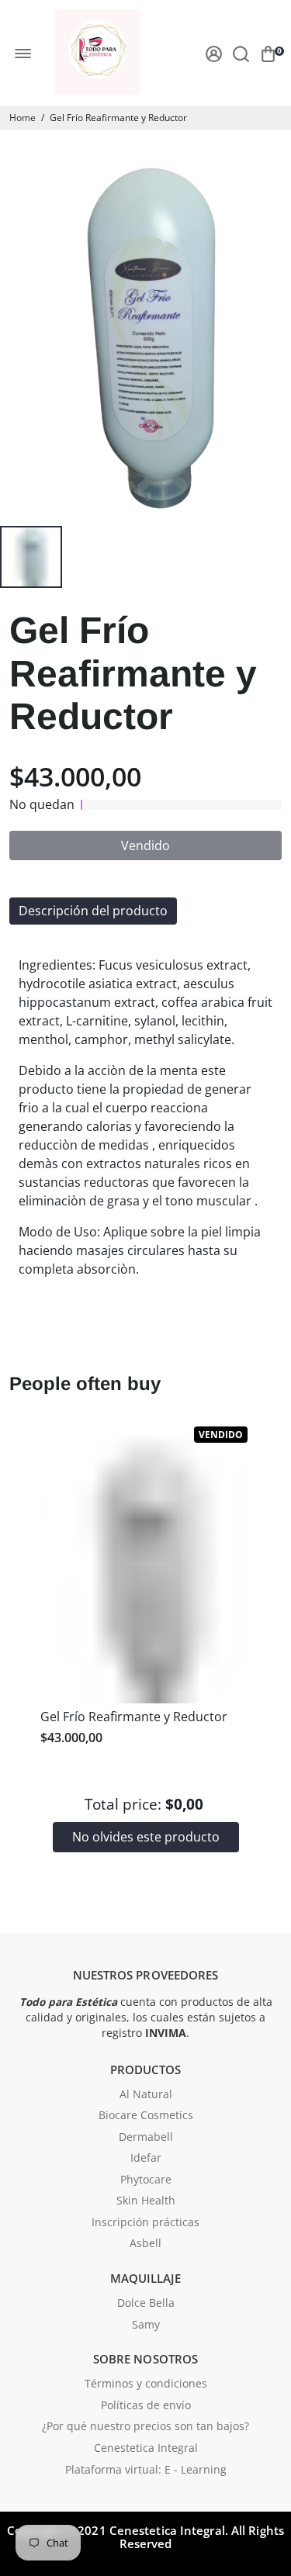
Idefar (146, 2159)
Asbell (145, 2244)
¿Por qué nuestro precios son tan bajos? (145, 2427)
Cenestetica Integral (146, 2449)
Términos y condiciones (146, 2384)
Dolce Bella (146, 2304)
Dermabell (146, 2138)
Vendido (145, 845)
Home (23, 118)
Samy (146, 2325)
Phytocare (146, 2180)
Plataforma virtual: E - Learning (146, 2471)
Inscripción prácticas (145, 2223)
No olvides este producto (146, 1837)
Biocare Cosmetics (146, 2116)
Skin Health (146, 2201)
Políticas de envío (146, 2406)
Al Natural (146, 2095)
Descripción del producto (93, 911)
